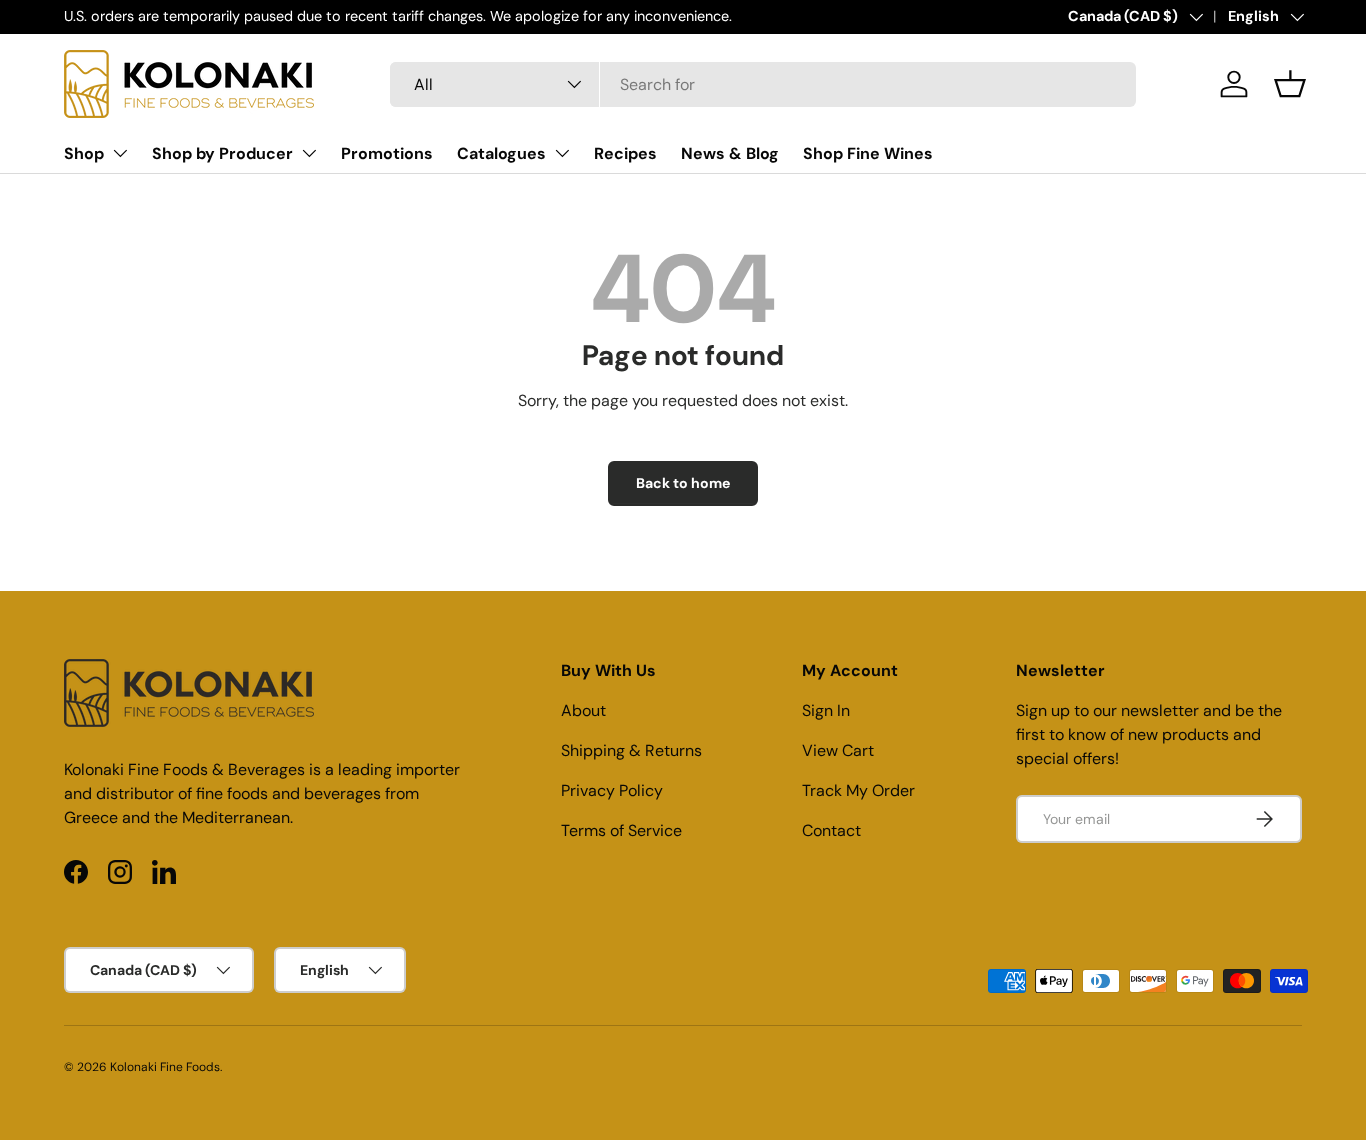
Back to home (683, 483)
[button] (1290, 84)
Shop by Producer (222, 153)
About (583, 710)
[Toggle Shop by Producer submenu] (309, 153)
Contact (831, 830)
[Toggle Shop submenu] (120, 153)
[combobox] (763, 84)
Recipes (625, 153)
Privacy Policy (612, 790)
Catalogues (501, 153)
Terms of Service (621, 830)
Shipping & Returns (631, 750)
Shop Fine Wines (868, 153)
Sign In (826, 710)
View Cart (838, 750)
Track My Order (858, 790)
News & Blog (730, 153)
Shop (84, 153)
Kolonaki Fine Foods (165, 1067)
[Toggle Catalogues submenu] (562, 153)
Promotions (387, 153)
